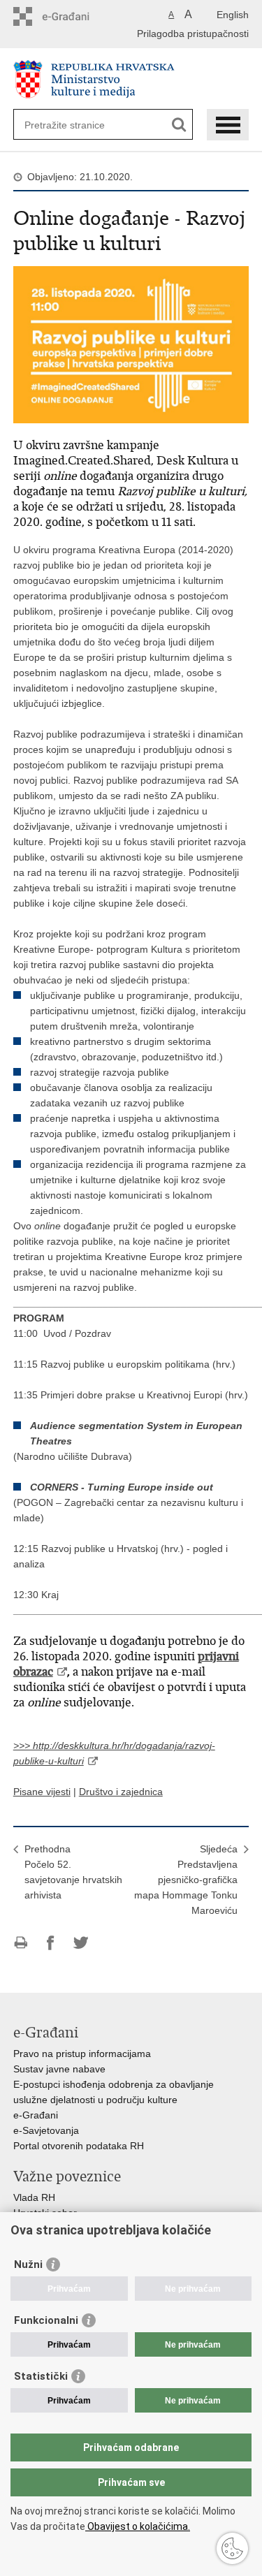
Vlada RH (34, 2197)
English (233, 15)
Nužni (28, 2264)
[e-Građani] (73, 16)
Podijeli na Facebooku (51, 1943)
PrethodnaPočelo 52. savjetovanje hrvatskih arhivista (73, 1872)
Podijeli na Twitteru (81, 1943)
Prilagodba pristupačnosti (193, 34)
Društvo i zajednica (121, 1792)
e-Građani (36, 2115)
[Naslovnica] (131, 79)
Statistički (41, 2376)
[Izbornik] (228, 125)
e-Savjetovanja (46, 2130)
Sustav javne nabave (59, 2069)
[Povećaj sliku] (131, 344)
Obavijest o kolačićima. (138, 2526)
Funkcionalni (46, 2320)
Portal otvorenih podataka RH (79, 2146)
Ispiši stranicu (21, 1943)
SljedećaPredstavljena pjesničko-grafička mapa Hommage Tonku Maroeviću (186, 1880)
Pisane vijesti (42, 1792)
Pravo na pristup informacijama (82, 2054)
